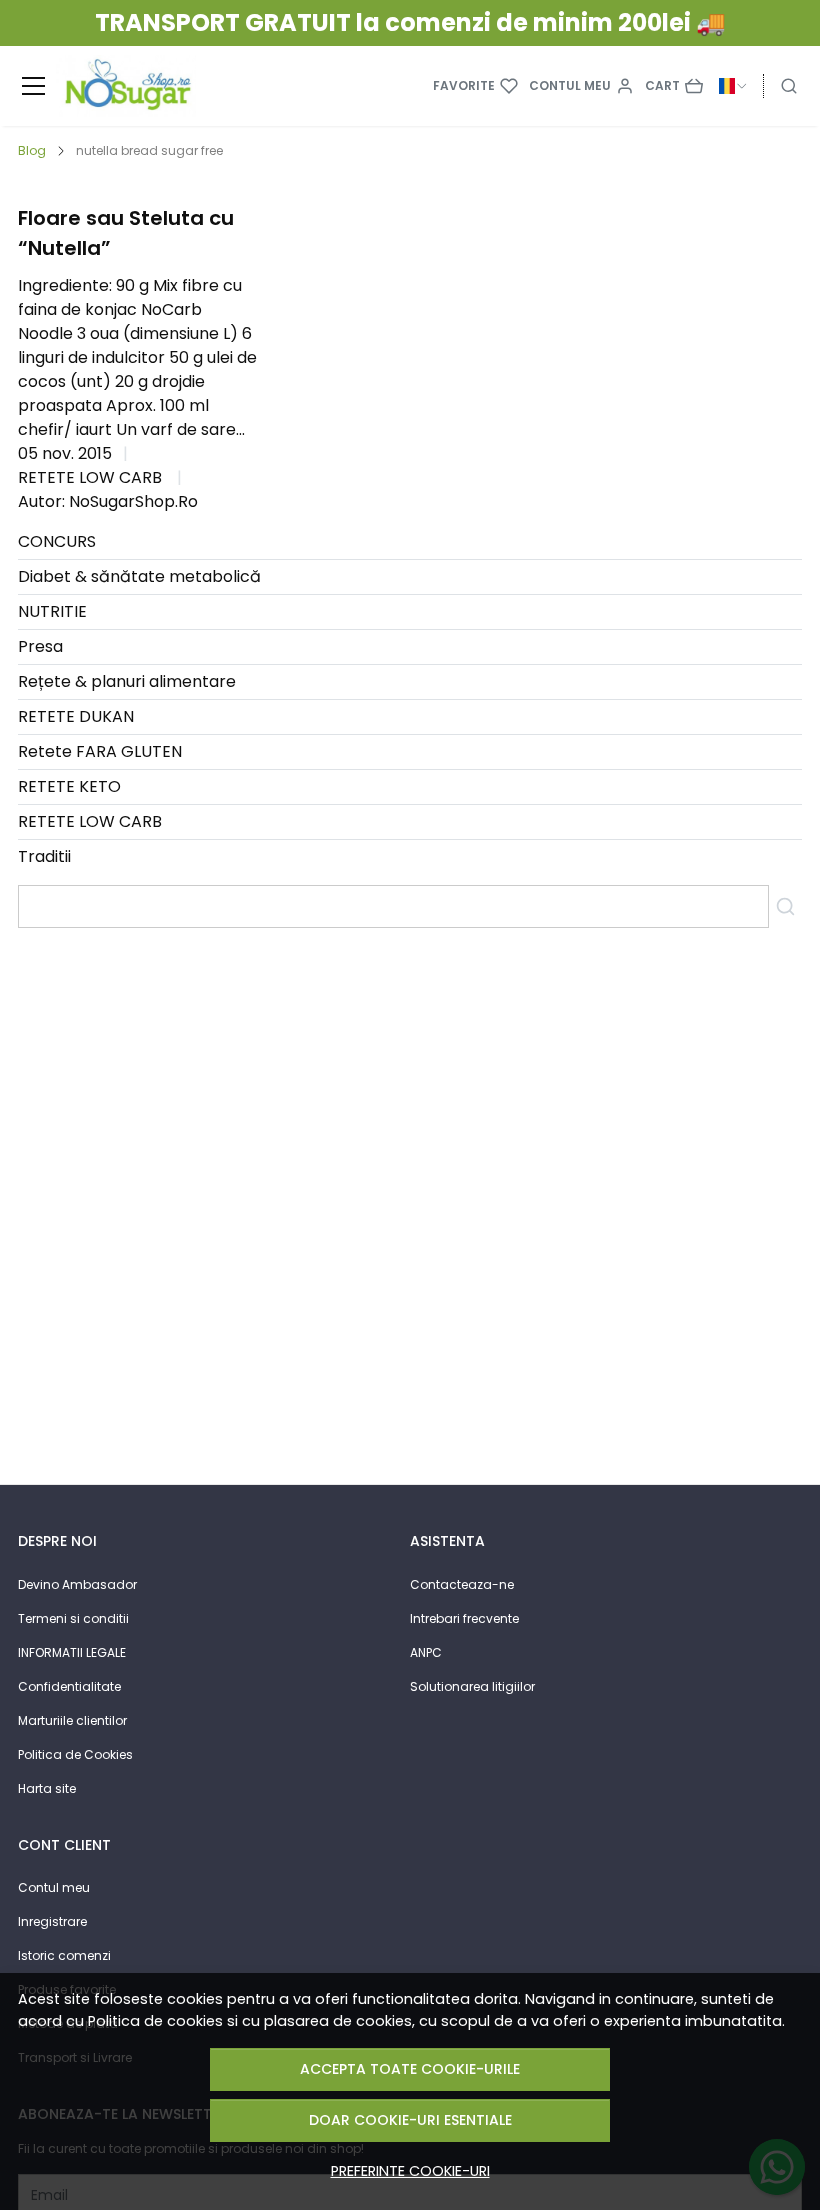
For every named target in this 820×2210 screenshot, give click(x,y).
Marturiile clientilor (72, 1720)
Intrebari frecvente (464, 1618)
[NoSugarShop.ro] (126, 86)
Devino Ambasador (77, 1584)
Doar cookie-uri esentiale (410, 2120)
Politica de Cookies (75, 1754)
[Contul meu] (581, 86)
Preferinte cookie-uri (410, 2171)
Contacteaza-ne (462, 1584)
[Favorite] (475, 86)
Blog (32, 150)
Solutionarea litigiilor (472, 1686)
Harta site (47, 1788)
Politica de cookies (155, 2021)
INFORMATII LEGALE (72, 1652)
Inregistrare (52, 1921)
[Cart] (674, 86)
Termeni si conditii (73, 1618)
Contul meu (54, 1887)
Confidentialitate (69, 1686)
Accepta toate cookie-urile (410, 2069)
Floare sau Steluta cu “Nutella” (126, 233)
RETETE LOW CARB (90, 477)
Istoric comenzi (64, 1955)
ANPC (426, 1652)
